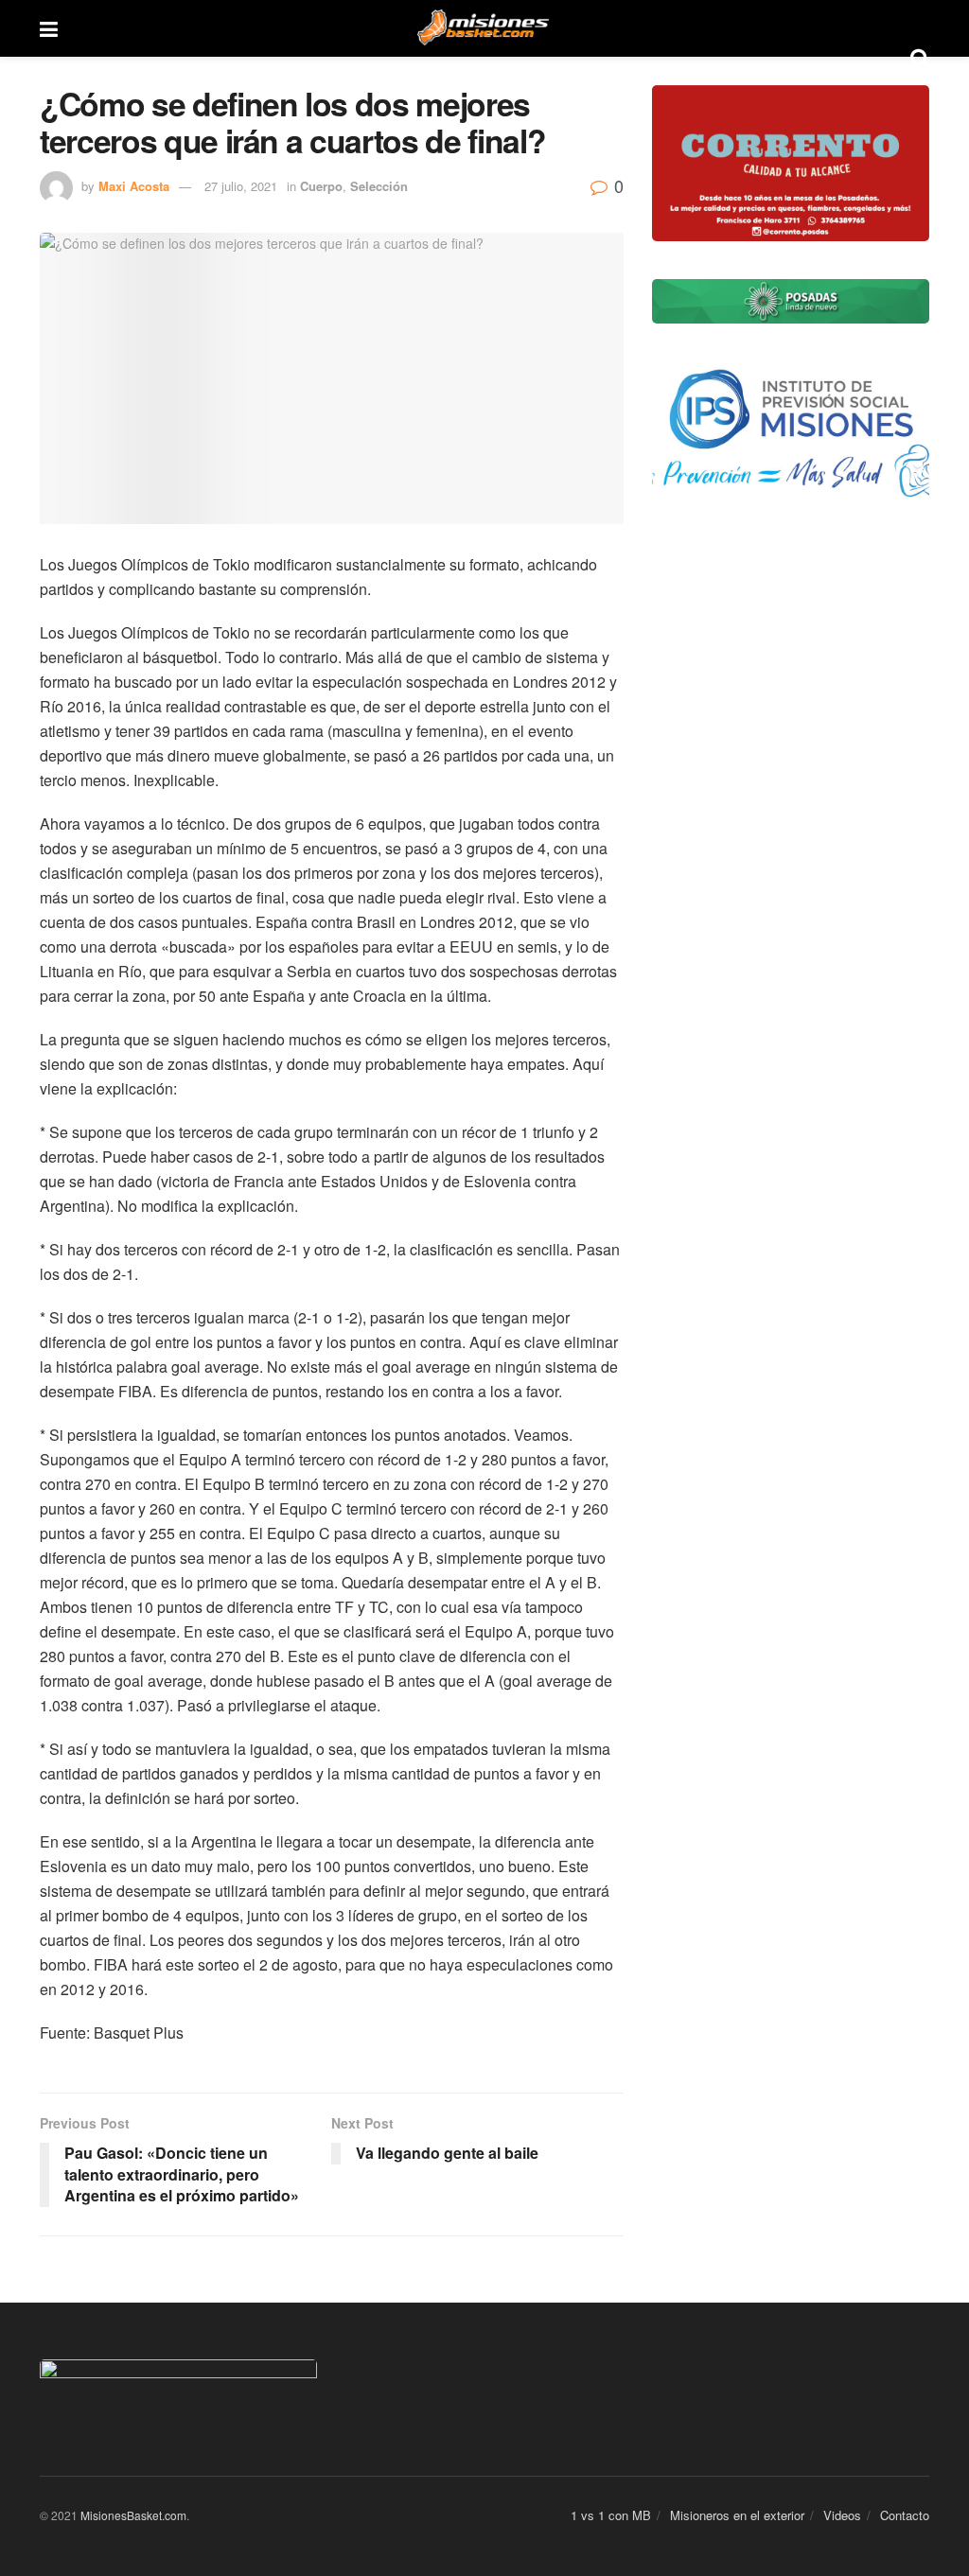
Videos (842, 2515)
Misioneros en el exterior (737, 2515)
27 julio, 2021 (241, 186)
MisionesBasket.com (133, 2515)
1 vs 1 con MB (611, 2515)
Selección (379, 186)
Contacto (905, 2515)
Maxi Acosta (134, 186)
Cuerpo (321, 186)
